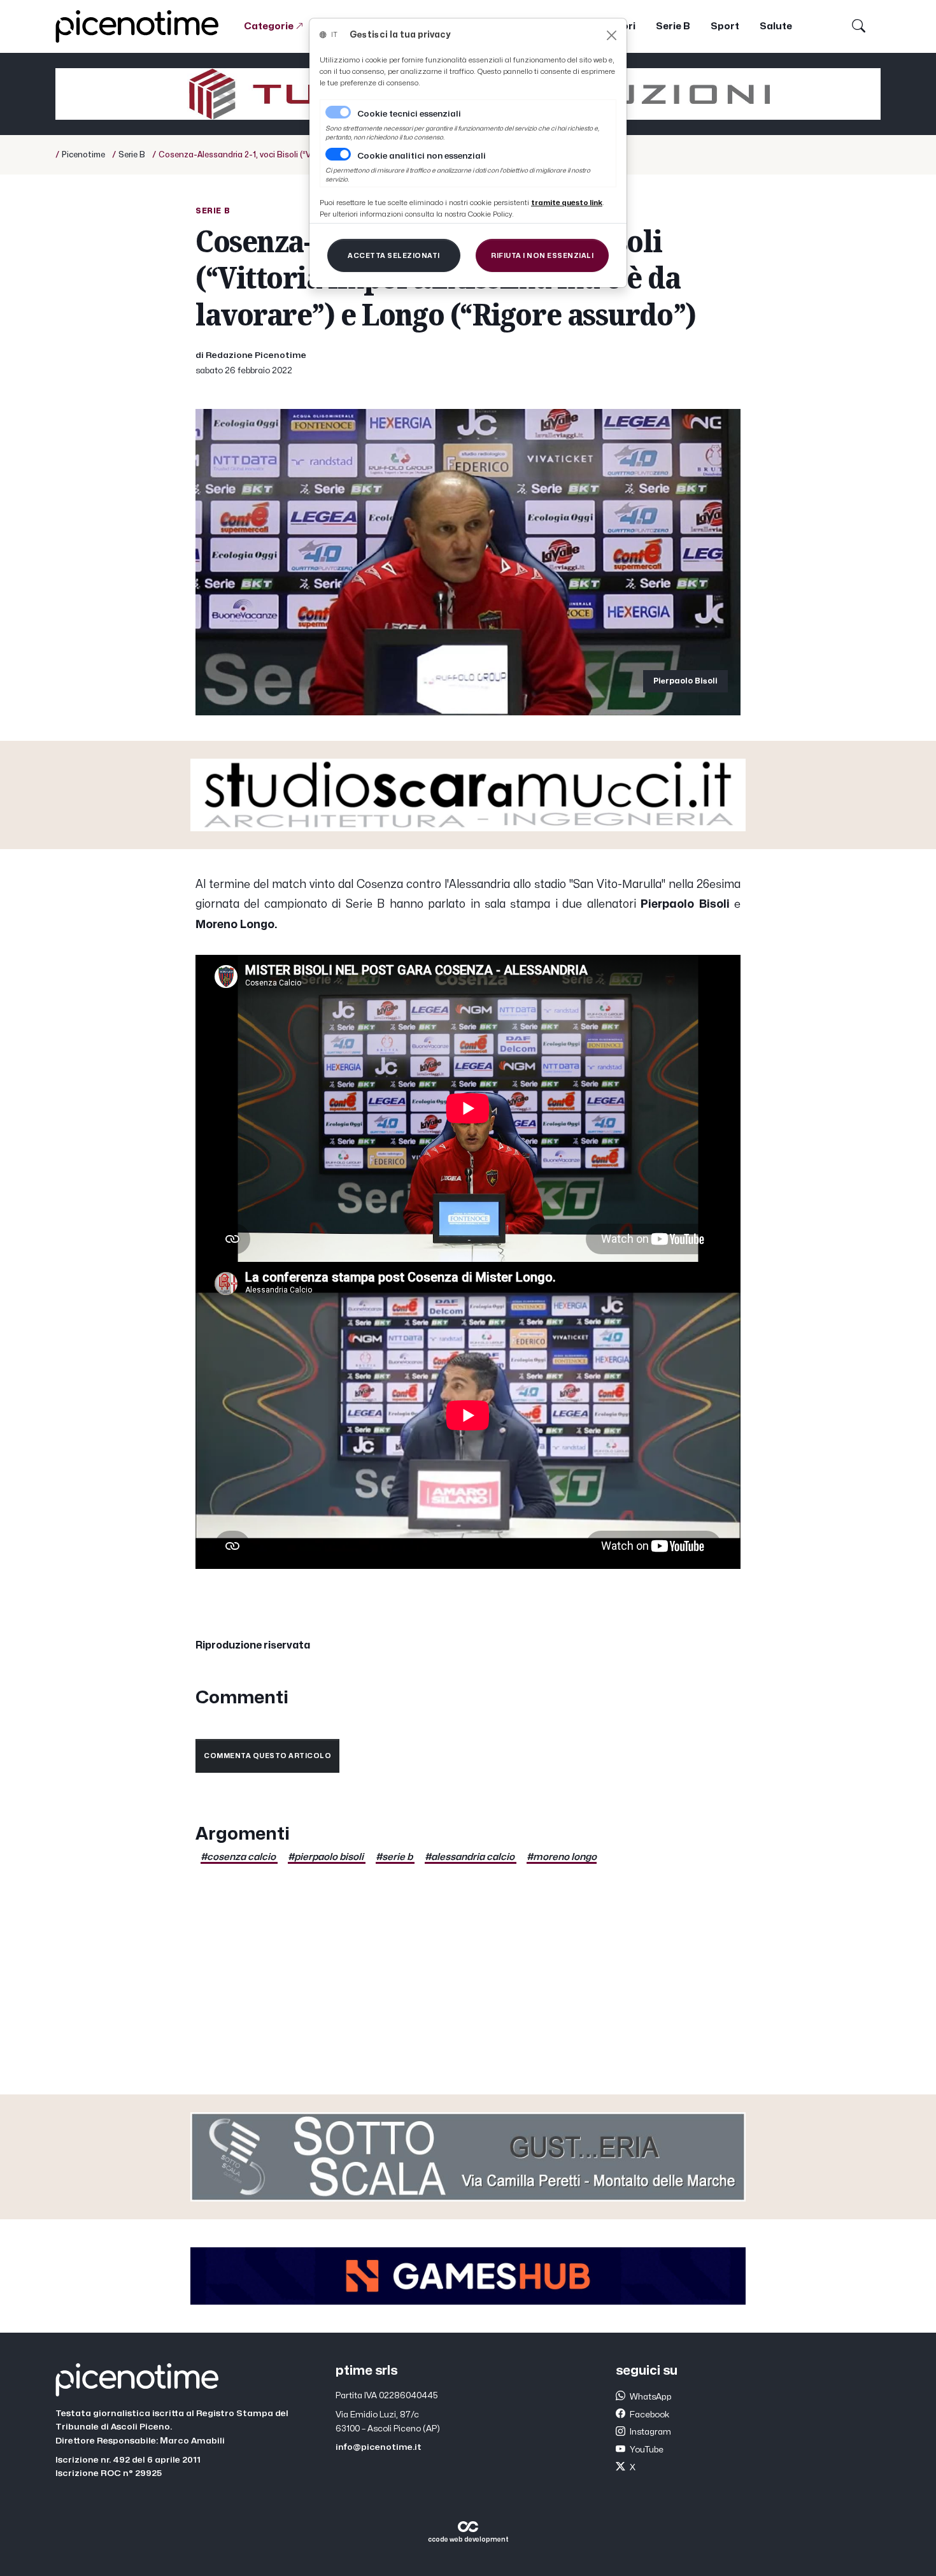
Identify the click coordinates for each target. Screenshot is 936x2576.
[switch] (338, 154)
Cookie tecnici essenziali (409, 114)
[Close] (612, 35)
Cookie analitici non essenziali (422, 156)
